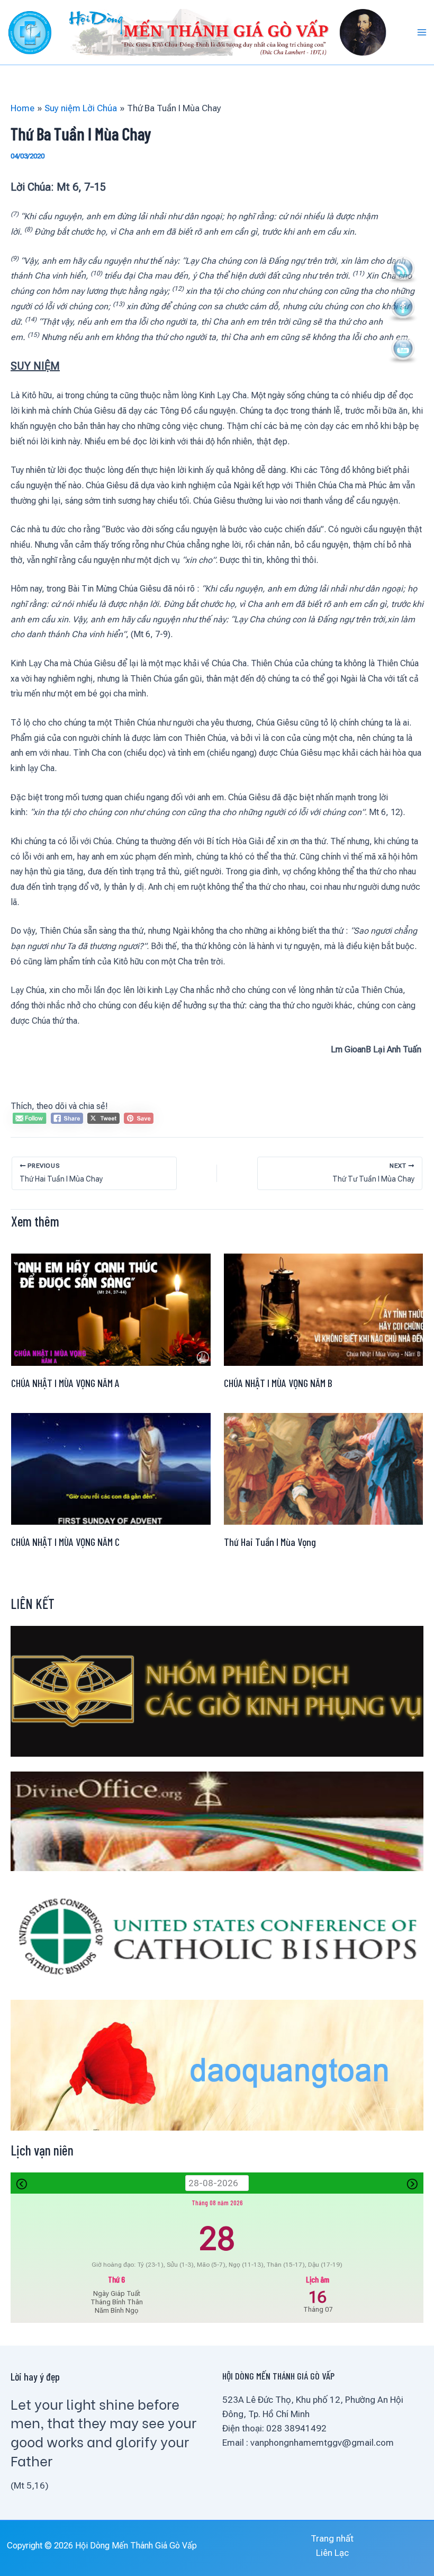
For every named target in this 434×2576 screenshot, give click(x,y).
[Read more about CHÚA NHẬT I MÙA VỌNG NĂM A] (111, 1309)
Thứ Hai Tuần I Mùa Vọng (270, 1542)
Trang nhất (332, 2538)
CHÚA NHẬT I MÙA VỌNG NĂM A (65, 1383)
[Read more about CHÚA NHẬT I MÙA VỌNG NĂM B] (324, 1309)
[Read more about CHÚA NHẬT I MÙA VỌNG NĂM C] (111, 1468)
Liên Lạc (332, 2553)
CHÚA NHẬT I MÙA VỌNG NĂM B (278, 1383)
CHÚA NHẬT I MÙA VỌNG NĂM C (65, 1542)
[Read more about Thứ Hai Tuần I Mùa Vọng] (324, 1468)
